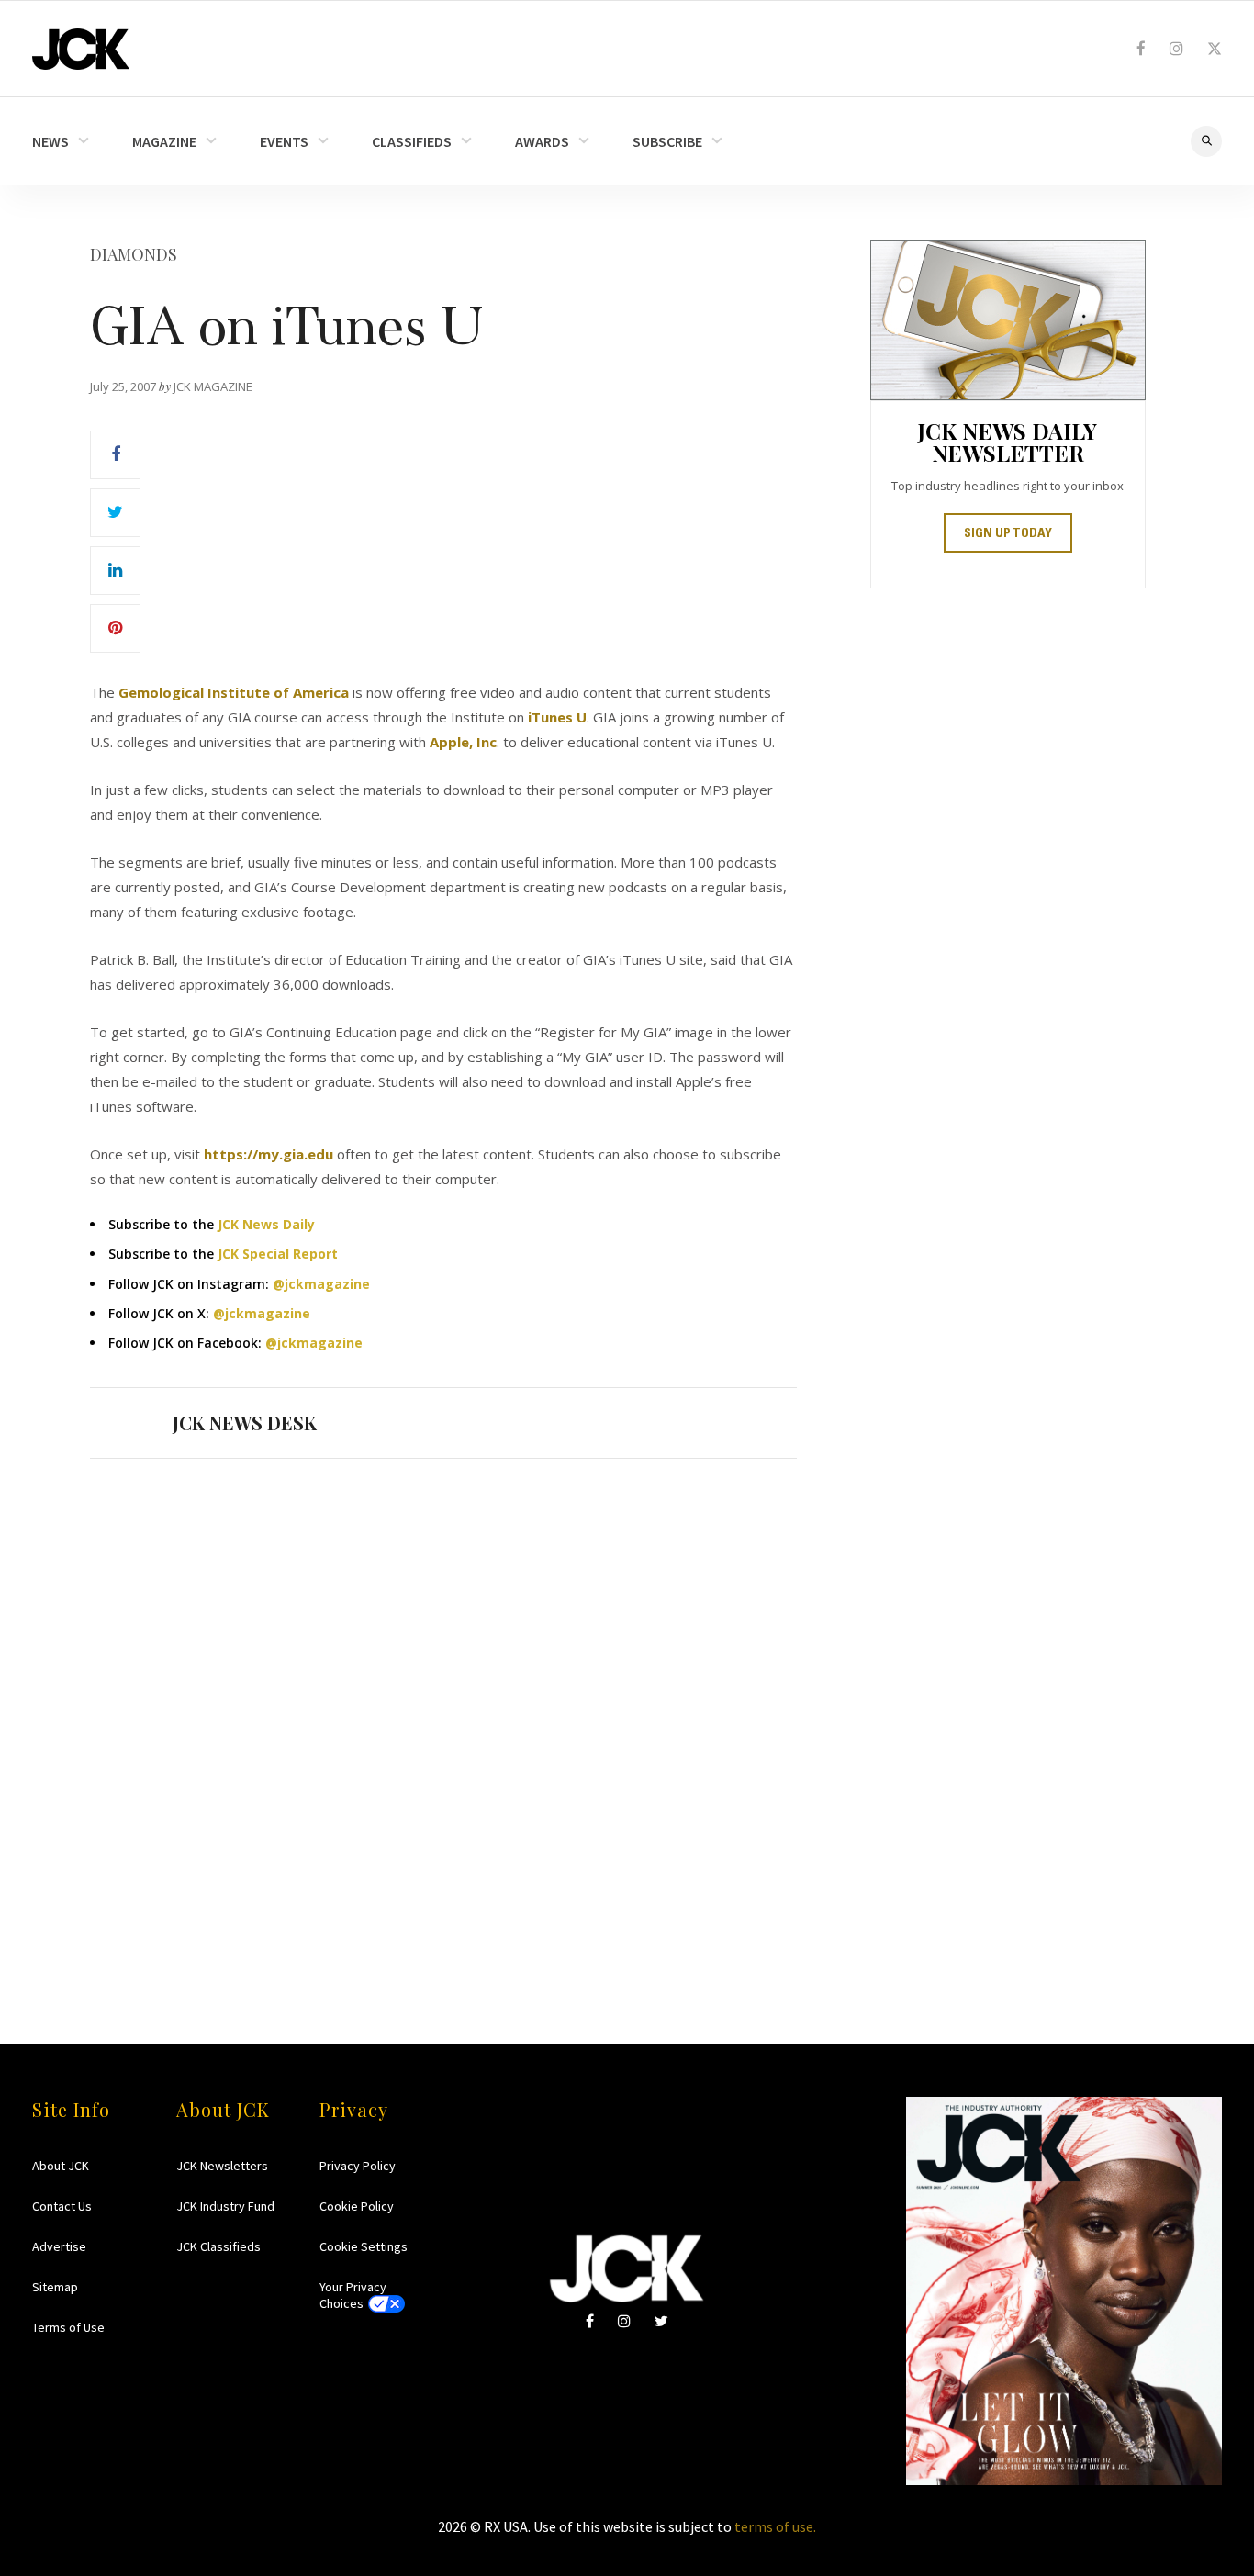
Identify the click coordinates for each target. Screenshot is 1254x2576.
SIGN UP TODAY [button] (1008, 534)
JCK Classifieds (218, 2246)
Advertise (59, 2246)
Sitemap (55, 2287)
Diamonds (134, 254)
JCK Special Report (278, 1254)
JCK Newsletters (222, 2166)
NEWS (50, 141)
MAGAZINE (164, 141)
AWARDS (542, 141)
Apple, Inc (463, 742)
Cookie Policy (357, 2206)
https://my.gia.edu (269, 1154)
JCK (81, 49)
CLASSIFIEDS (412, 141)
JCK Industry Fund (225, 2206)
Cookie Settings (364, 2246)
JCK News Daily (266, 1224)
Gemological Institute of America (234, 692)
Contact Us (62, 2206)
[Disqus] (443, 1716)
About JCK (61, 2166)
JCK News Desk (245, 1422)
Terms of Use (68, 2327)
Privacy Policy (358, 2166)
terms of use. (775, 2526)
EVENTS (284, 141)
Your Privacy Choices (353, 2295)
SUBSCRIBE (667, 141)
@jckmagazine (321, 1284)
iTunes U (557, 717)
